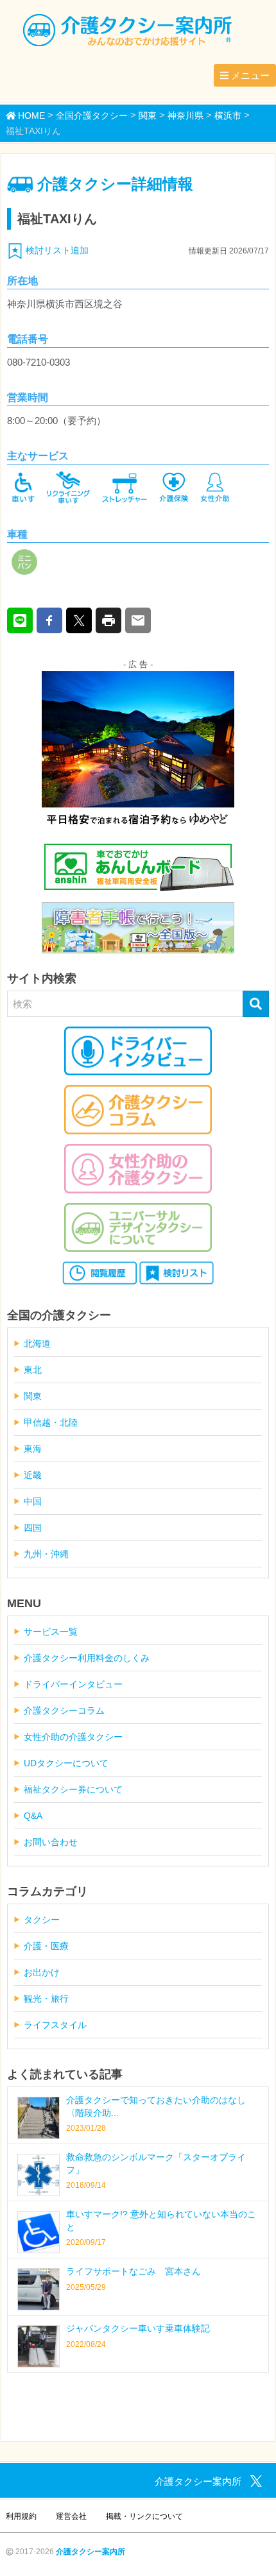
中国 (33, 1501)
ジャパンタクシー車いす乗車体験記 (138, 2328)
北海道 (37, 1343)
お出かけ (42, 1972)
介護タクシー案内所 (91, 2552)
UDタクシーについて (66, 1763)
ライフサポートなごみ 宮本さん (134, 2271)
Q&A (33, 1816)
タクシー (42, 1920)
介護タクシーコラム (64, 1710)
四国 (33, 1528)
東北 (33, 1370)
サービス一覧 (51, 1632)
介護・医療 (46, 1946)
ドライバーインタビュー (73, 1684)
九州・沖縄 (46, 1554)
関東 (33, 1396)
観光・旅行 (46, 1999)
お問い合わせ (51, 1842)
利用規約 (21, 2516)
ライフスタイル (55, 2025)
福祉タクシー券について (73, 1789)
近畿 (33, 1475)
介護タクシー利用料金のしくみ (87, 1658)
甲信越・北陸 (51, 1422)
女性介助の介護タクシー (73, 1737)
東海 (33, 1449)
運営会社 (71, 2516)
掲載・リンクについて (144, 2516)
